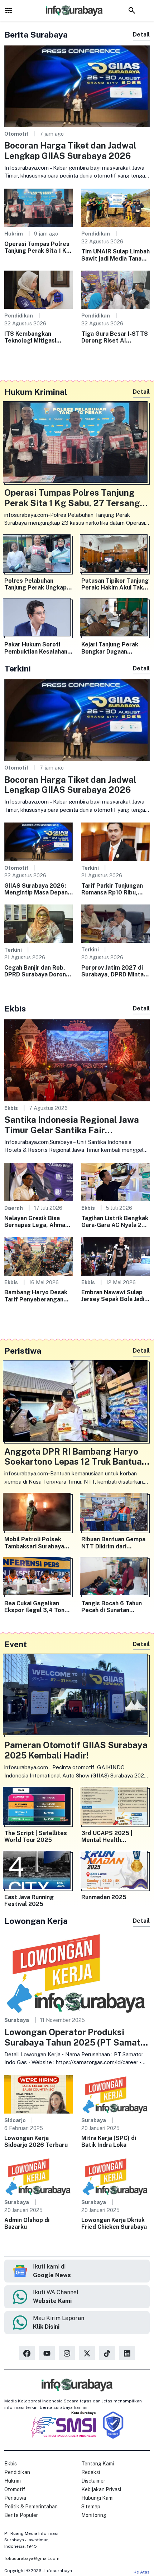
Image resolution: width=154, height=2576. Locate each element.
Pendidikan (96, 234)
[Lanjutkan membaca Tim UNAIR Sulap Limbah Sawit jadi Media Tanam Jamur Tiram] (115, 207)
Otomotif (16, 134)
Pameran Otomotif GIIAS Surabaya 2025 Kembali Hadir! (76, 1750)
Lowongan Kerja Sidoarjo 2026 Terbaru (36, 2141)
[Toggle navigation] (9, 10)
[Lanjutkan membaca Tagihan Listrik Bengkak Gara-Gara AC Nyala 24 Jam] (115, 1182)
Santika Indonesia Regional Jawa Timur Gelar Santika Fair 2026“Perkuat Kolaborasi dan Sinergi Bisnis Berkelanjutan (72, 1125)
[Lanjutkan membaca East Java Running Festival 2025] (38, 1872)
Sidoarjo (15, 2120)
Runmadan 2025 (104, 1897)
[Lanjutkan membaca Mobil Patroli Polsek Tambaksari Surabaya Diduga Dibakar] (38, 1514)
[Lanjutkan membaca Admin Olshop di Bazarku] (38, 2176)
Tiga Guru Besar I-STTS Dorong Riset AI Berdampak (115, 337)
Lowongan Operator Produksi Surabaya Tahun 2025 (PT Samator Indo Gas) (77, 2037)
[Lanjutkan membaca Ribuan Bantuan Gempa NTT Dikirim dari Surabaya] (115, 1514)
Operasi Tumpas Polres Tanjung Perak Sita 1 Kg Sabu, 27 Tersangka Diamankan (37, 247)
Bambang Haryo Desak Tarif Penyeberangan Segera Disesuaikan (36, 1296)
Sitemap (91, 2507)
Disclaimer (93, 2481)
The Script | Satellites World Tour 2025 (36, 1837)
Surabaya (17, 2020)
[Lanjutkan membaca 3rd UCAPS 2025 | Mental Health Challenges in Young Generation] (115, 1808)
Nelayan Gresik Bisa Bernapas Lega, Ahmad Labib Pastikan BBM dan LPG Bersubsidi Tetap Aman (38, 1222)
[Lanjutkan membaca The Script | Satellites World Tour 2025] (38, 1808)
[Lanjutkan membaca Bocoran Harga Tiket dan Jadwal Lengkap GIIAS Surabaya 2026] (77, 86)
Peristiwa (15, 2498)
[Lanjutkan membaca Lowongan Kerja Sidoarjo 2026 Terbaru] (38, 2094)
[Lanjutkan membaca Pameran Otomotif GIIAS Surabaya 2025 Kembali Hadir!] (77, 1696)
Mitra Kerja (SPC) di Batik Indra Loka (109, 2141)
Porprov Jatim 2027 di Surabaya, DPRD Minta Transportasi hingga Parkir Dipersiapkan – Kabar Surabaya (112, 971)
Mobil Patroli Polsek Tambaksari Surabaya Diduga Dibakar (34, 1543)
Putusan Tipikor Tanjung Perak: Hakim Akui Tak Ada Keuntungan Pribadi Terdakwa (115, 584)
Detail (141, 35)
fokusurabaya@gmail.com (32, 2558)
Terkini (90, 868)
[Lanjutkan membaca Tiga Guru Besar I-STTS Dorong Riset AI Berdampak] (115, 289)
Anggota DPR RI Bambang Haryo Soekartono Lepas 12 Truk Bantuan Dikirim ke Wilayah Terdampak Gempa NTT (76, 1457)
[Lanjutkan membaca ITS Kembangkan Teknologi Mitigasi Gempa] (38, 289)
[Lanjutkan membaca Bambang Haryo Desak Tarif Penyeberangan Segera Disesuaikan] (38, 1256)
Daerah (14, 1208)
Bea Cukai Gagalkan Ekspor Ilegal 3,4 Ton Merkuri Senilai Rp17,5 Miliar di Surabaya (35, 1607)
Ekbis (11, 1108)
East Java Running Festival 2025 (29, 1901)
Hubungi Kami (97, 2498)
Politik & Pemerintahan (31, 2507)
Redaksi (91, 2472)
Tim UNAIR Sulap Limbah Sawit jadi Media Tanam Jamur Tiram (115, 255)
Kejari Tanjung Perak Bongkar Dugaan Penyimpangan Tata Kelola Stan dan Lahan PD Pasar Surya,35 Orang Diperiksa (112, 648)
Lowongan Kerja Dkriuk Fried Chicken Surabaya (114, 2223)
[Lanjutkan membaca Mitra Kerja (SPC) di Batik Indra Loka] (115, 2094)
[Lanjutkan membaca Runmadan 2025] (115, 1872)
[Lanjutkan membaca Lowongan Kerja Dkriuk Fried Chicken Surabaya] (115, 2176)
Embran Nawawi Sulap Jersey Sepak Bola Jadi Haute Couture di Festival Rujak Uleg (113, 1296)
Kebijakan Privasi (101, 2489)
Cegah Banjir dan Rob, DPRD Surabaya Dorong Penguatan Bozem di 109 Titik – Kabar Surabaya (37, 971)
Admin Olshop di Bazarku (27, 2223)
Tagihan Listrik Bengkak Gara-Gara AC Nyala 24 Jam (115, 1222)
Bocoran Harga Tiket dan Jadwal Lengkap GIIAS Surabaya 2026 (70, 151)
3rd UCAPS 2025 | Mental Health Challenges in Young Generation (109, 1837)
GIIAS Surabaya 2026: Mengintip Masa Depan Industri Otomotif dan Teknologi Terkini (36, 889)
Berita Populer (21, 2515)
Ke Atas (142, 2572)
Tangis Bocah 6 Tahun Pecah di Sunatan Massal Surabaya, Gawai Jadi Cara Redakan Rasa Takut (115, 1607)
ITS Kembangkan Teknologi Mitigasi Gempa (30, 337)
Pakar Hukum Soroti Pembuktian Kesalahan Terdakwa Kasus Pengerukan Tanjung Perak (36, 648)
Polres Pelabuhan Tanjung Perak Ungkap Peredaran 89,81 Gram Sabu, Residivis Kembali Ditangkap (37, 584)
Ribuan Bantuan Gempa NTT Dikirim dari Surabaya (113, 1543)
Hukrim (14, 234)
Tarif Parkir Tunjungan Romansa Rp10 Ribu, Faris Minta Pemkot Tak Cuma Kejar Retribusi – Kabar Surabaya (114, 889)
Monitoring (94, 2515)
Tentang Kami (98, 2464)
